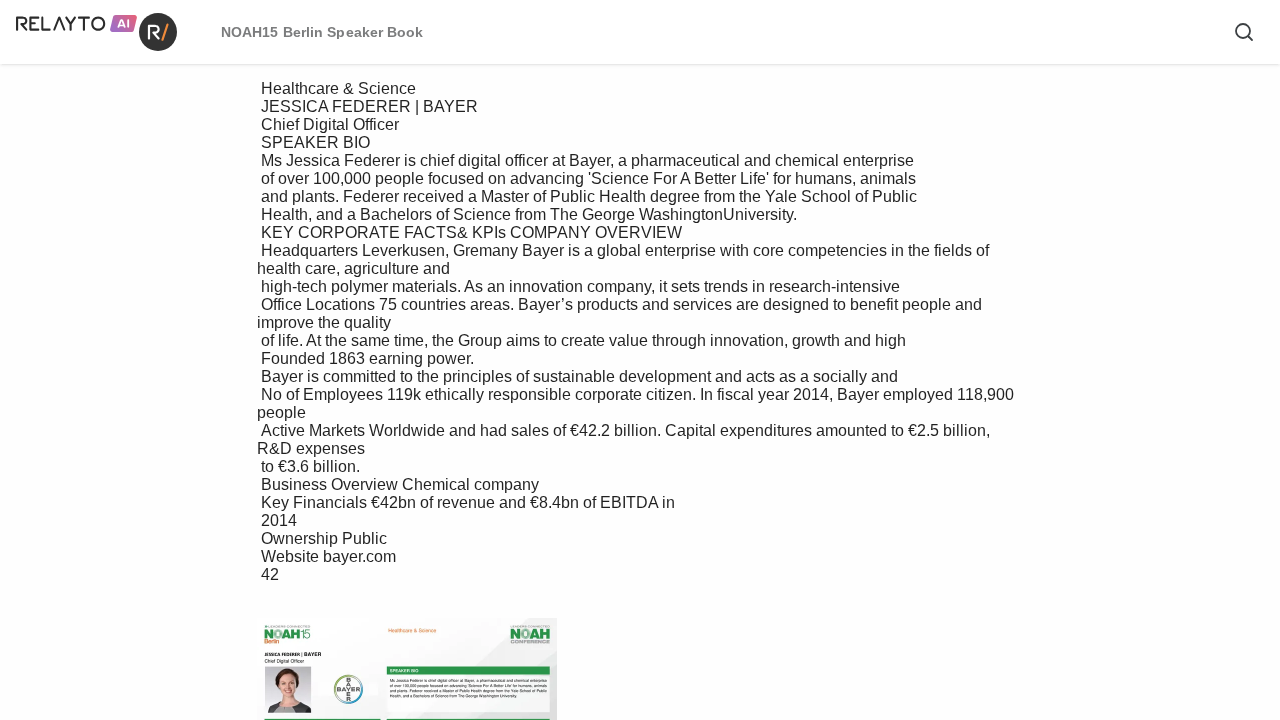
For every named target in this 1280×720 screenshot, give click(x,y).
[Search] (1244, 32)
